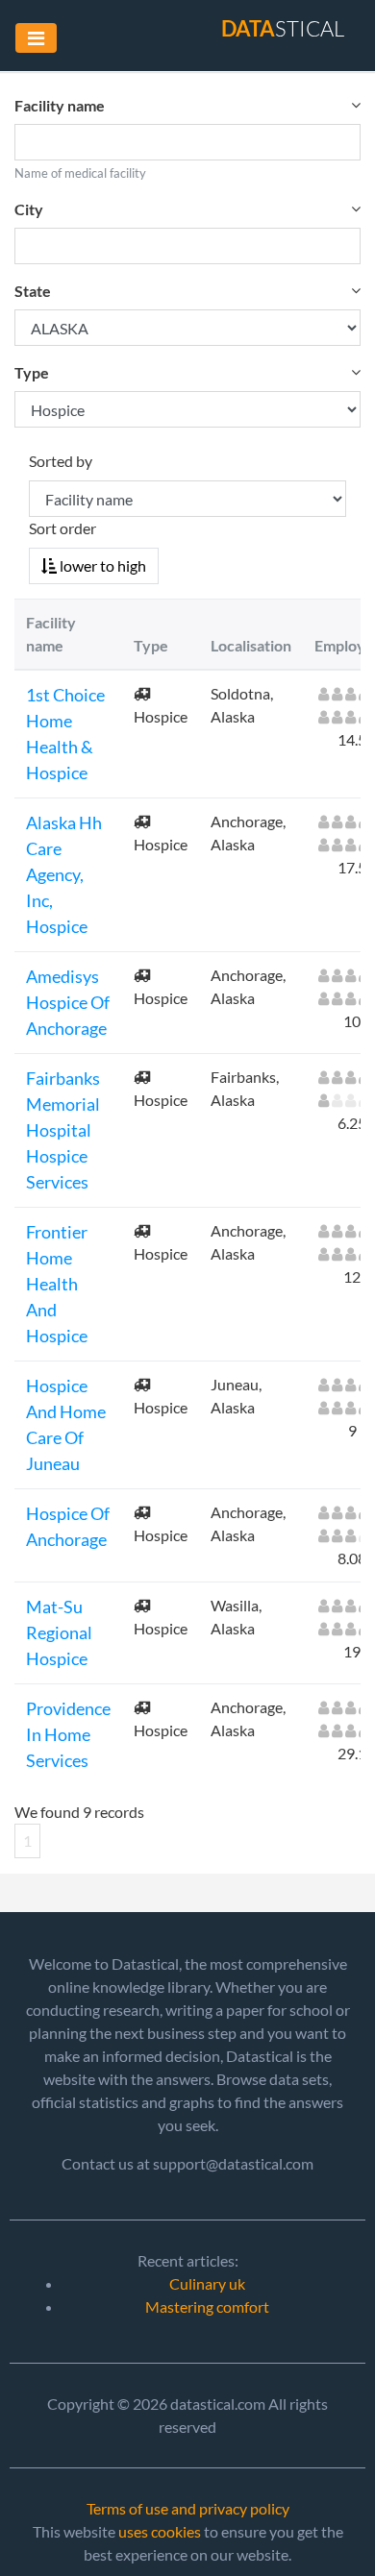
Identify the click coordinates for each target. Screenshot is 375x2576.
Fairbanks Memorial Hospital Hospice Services (63, 1130)
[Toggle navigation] (36, 38)
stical (283, 28)
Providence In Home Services (68, 1734)
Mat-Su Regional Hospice (59, 1632)
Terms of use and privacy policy (188, 2508)
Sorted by (61, 461)
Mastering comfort (207, 2306)
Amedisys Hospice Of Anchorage (68, 1002)
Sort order (62, 528)
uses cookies (160, 2531)
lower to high (101, 565)
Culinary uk (207, 2283)
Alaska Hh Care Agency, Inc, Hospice (64, 874)
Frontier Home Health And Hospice (57, 1284)
